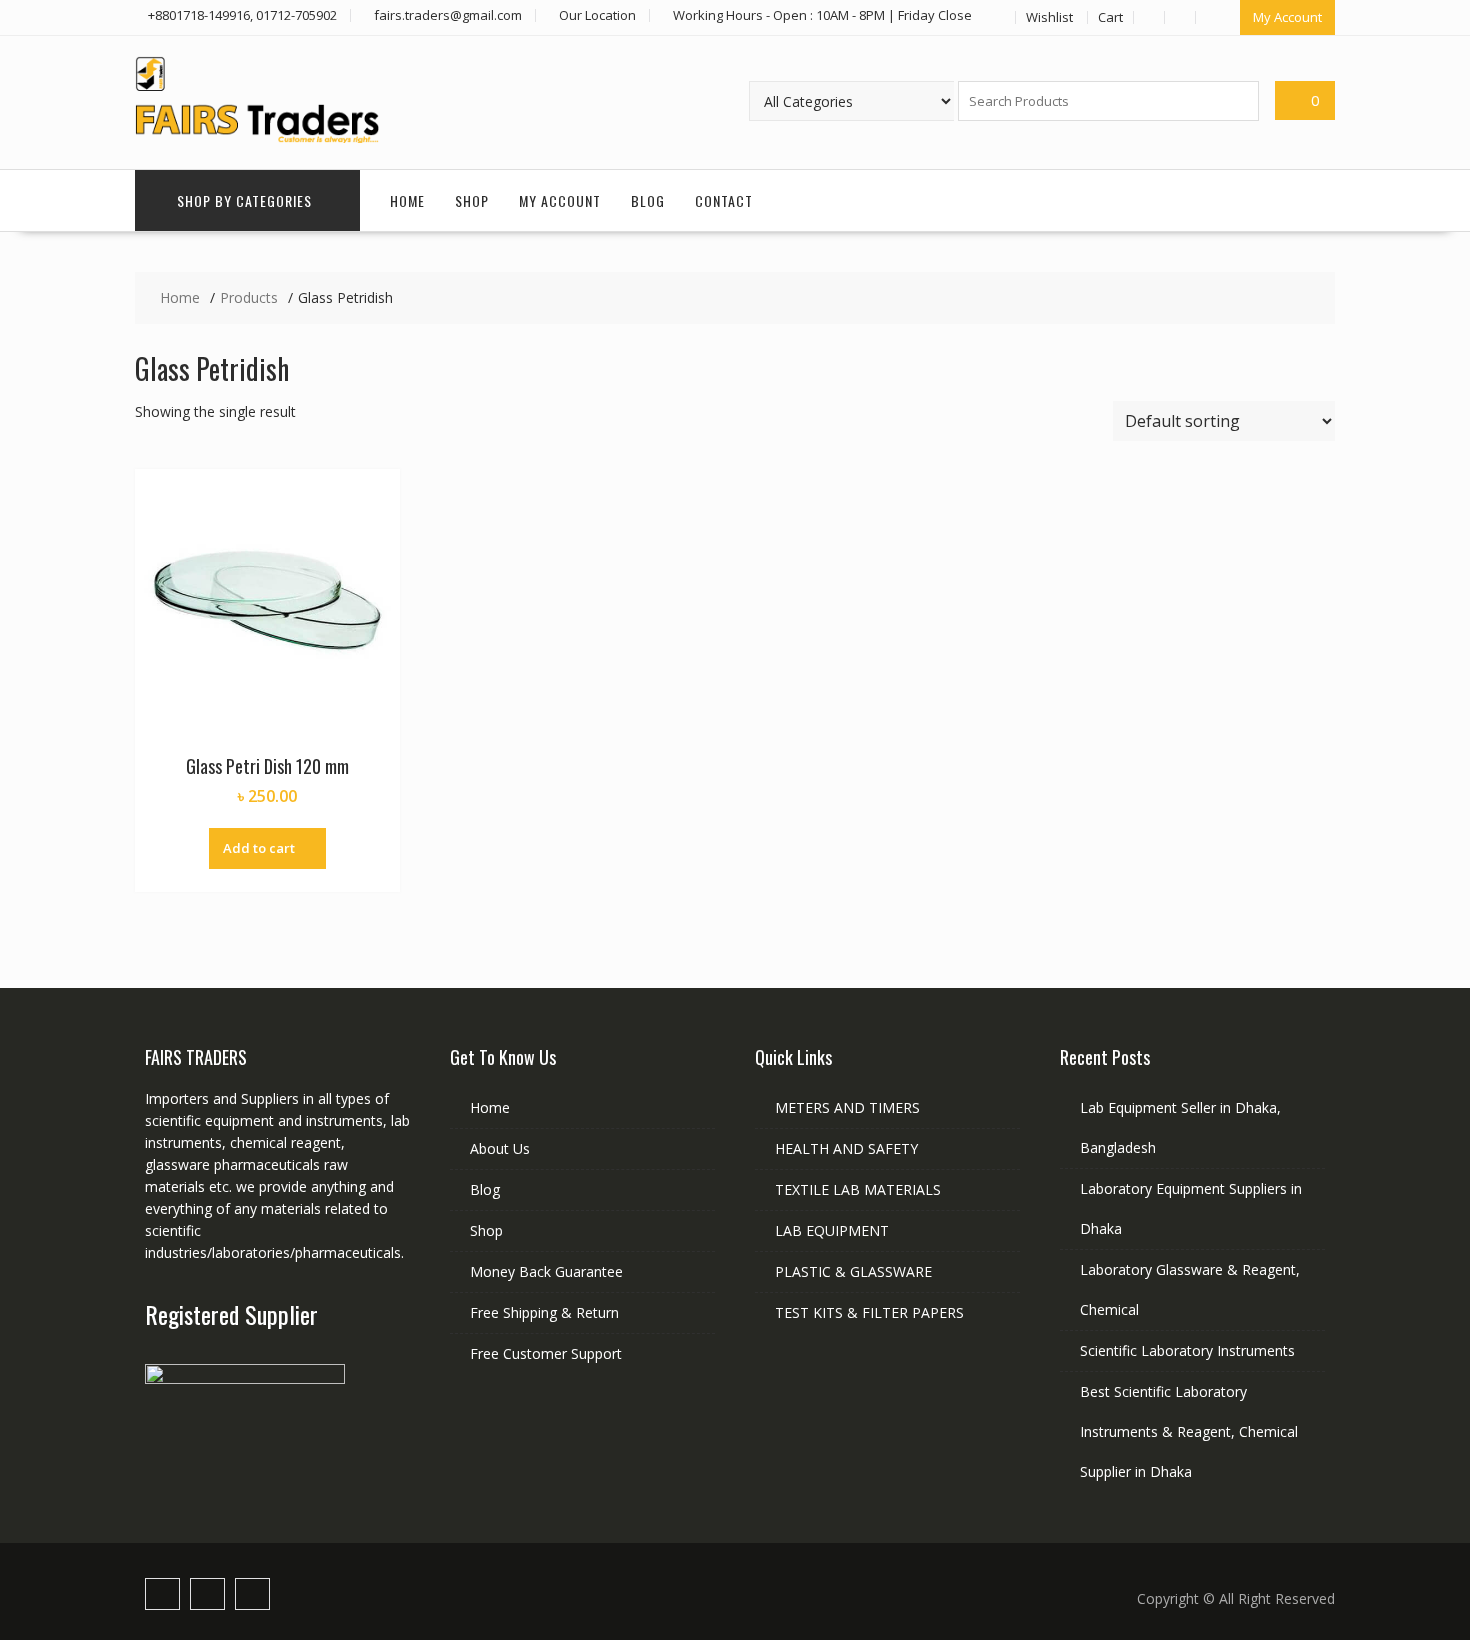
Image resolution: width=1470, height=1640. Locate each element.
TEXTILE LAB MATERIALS (858, 1189)
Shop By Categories (244, 200)
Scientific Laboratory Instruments (1187, 1350)
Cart (1110, 17)
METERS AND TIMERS (847, 1107)
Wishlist (1049, 17)
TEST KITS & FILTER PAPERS (869, 1312)
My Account (1287, 17)
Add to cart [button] (259, 848)
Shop (472, 200)
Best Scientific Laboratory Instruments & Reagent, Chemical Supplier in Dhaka (1189, 1431)
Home (407, 200)
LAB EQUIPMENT (832, 1230)
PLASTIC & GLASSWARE (853, 1271)
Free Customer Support (546, 1353)
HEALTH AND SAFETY (846, 1148)
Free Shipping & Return (544, 1312)
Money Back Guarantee (546, 1271)
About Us (500, 1148)
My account (560, 200)
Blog (648, 200)
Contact (724, 200)
